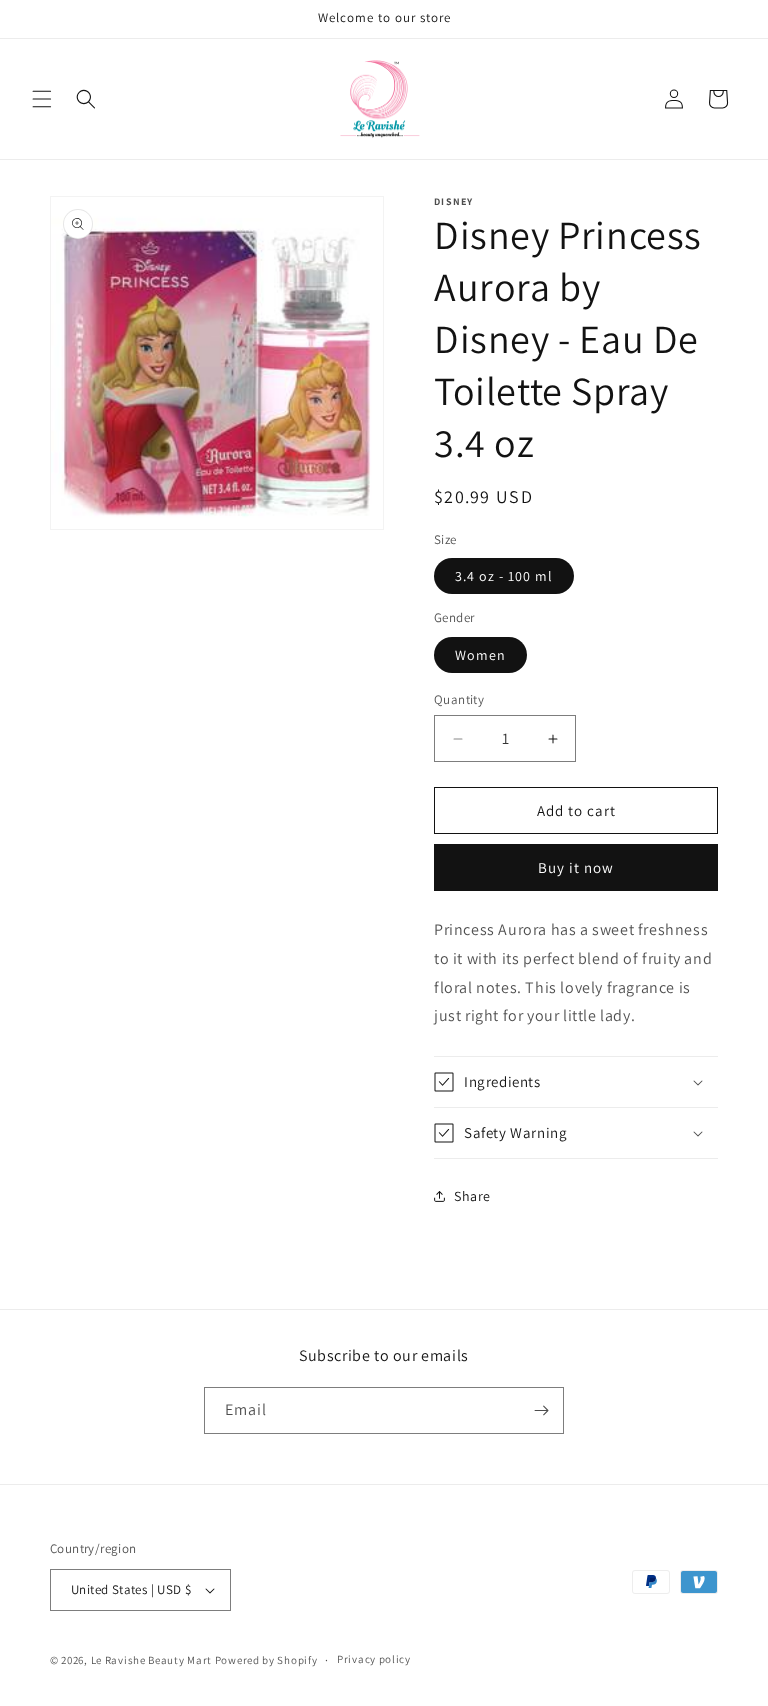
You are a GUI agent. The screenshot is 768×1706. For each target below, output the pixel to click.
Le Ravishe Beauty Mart (151, 1660)
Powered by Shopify (266, 1660)
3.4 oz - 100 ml (504, 576)
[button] (42, 99)
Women (480, 655)
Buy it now (576, 867)
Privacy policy (374, 1659)
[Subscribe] (541, 1410)
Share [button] (472, 1196)
